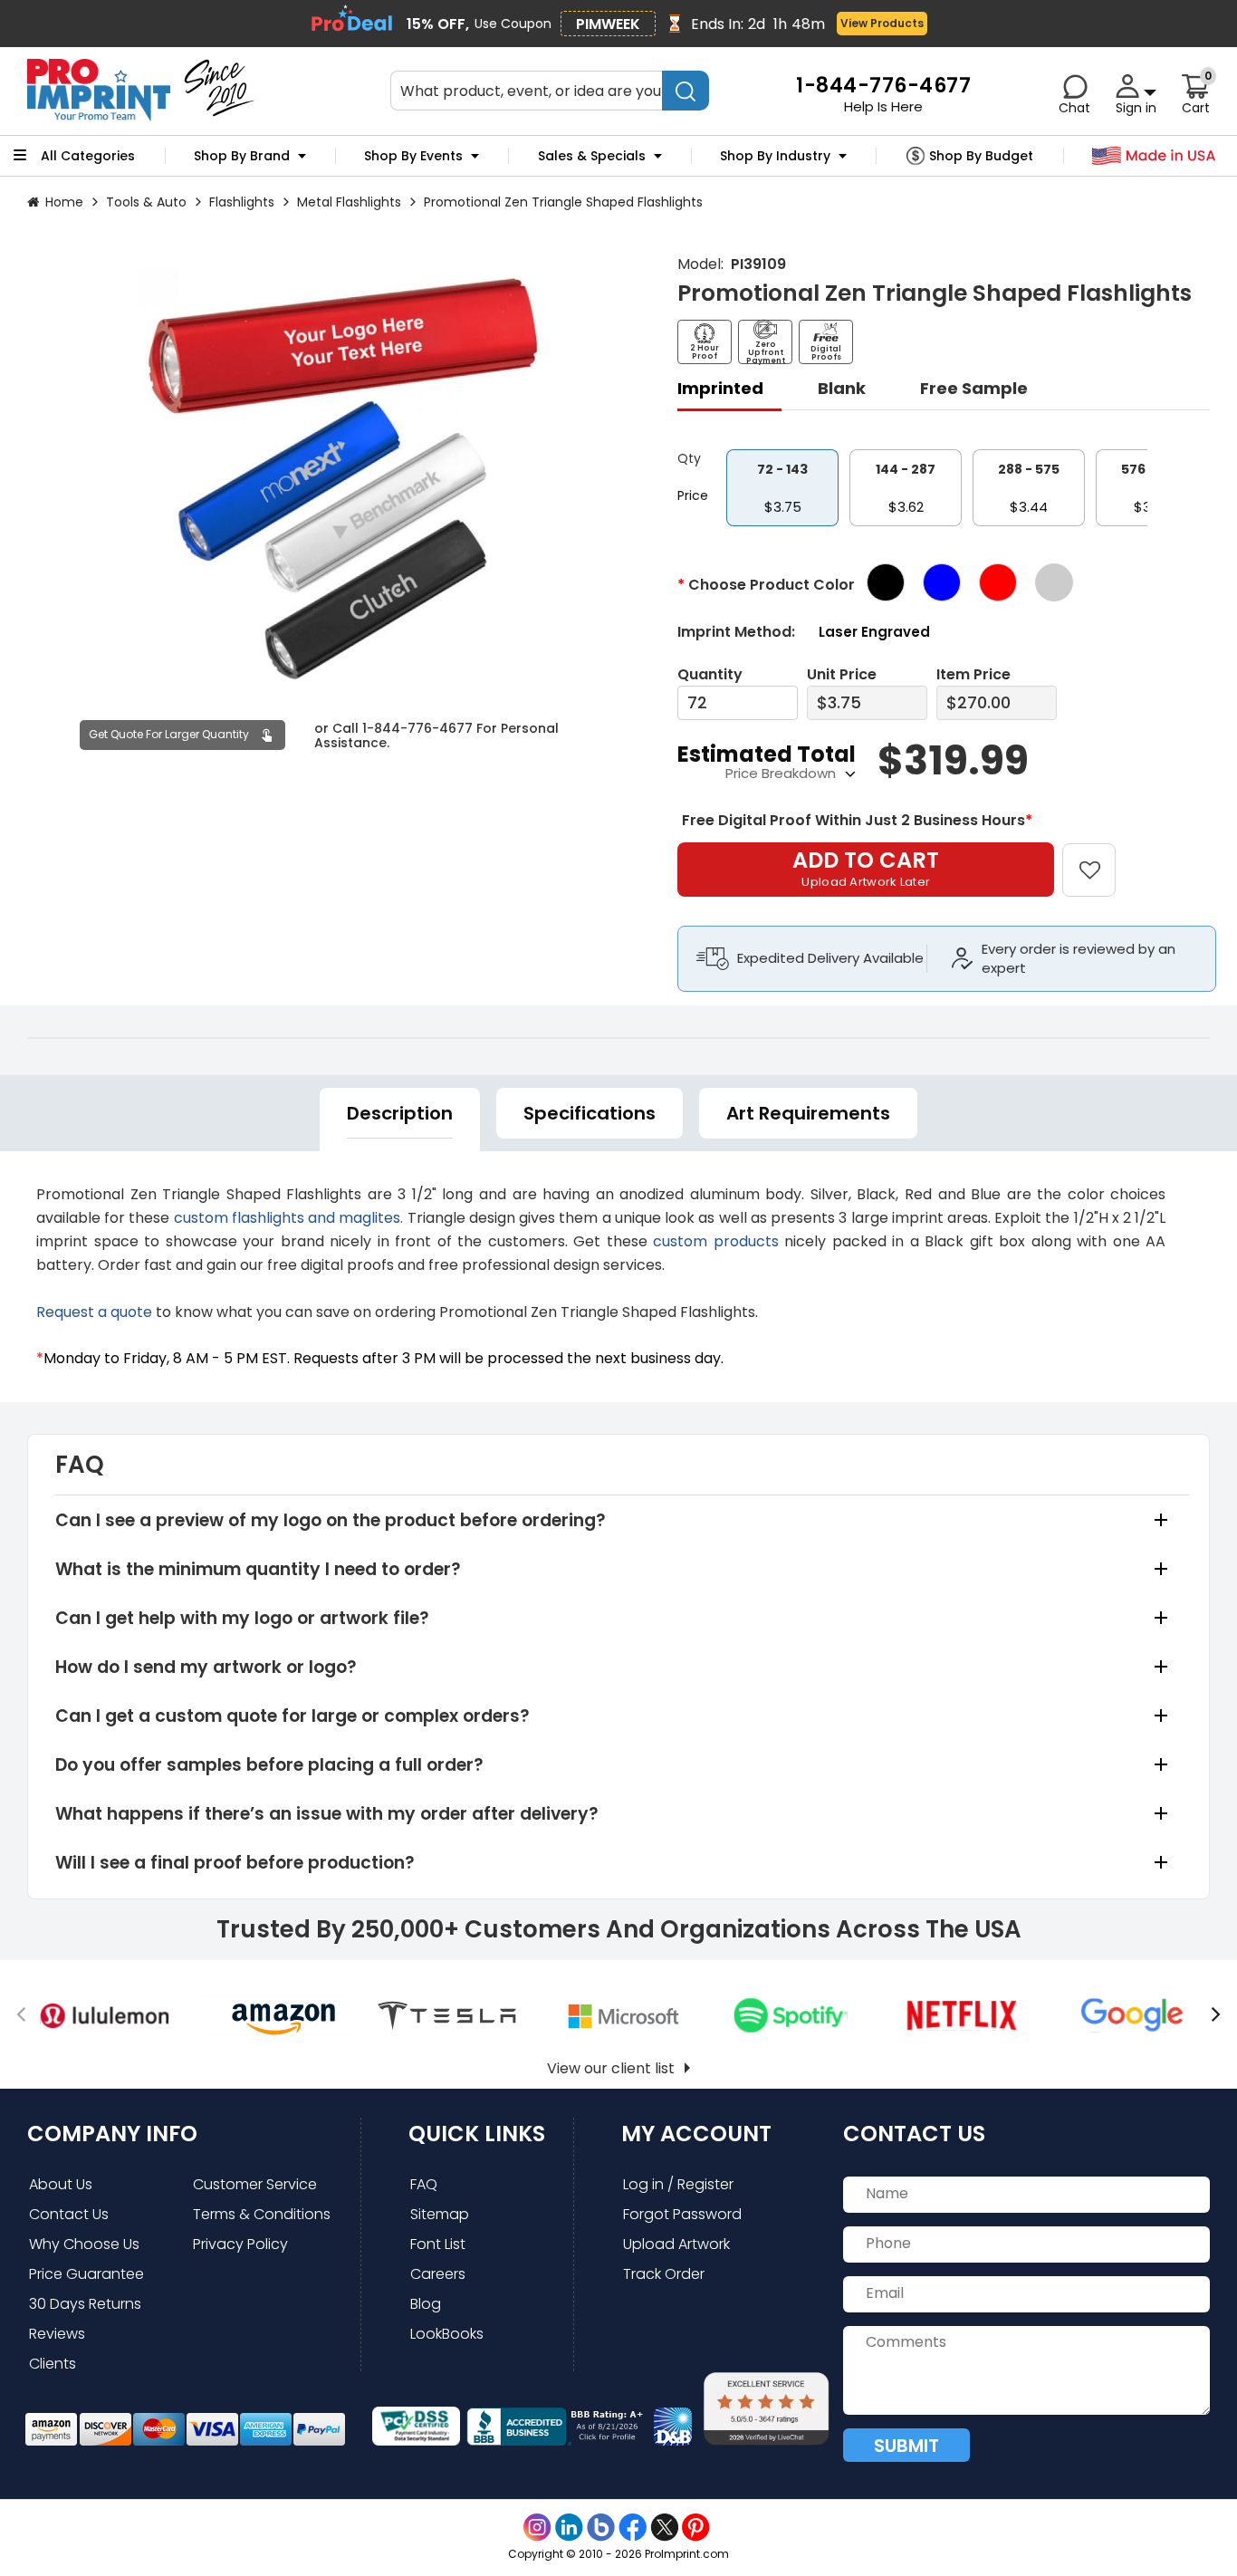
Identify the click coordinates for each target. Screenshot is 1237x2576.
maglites (369, 1218)
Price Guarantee (86, 2274)
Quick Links (477, 2134)
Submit (906, 2446)
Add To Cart (866, 868)
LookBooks (447, 2334)
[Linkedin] (569, 2528)
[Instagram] (537, 2528)
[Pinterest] (696, 2528)
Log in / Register (678, 2184)
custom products (716, 1241)
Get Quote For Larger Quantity (169, 734)
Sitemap (440, 2214)
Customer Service (255, 2184)
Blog (426, 2304)
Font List (438, 2244)
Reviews (57, 2334)
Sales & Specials (592, 156)
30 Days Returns (85, 2304)
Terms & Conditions (262, 2214)
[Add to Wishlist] (1100, 857)
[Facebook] (633, 2528)
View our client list (611, 2068)
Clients (53, 2364)
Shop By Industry (775, 156)
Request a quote (94, 1312)
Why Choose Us (84, 2244)
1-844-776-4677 (417, 727)
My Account (696, 2134)
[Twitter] (664, 2528)
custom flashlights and (257, 1218)
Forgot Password (682, 2214)
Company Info (112, 2134)
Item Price (973, 674)
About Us (61, 2184)
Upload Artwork (676, 2244)
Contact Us (69, 2214)
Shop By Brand (242, 156)
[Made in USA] (1154, 156)
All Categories (88, 156)
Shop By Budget (981, 156)
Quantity (710, 674)
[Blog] (601, 2528)
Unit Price (842, 674)
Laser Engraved (874, 632)
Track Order (664, 2274)
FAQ (424, 2184)
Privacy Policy (240, 2244)
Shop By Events (413, 156)
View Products (882, 23)
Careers (438, 2274)
